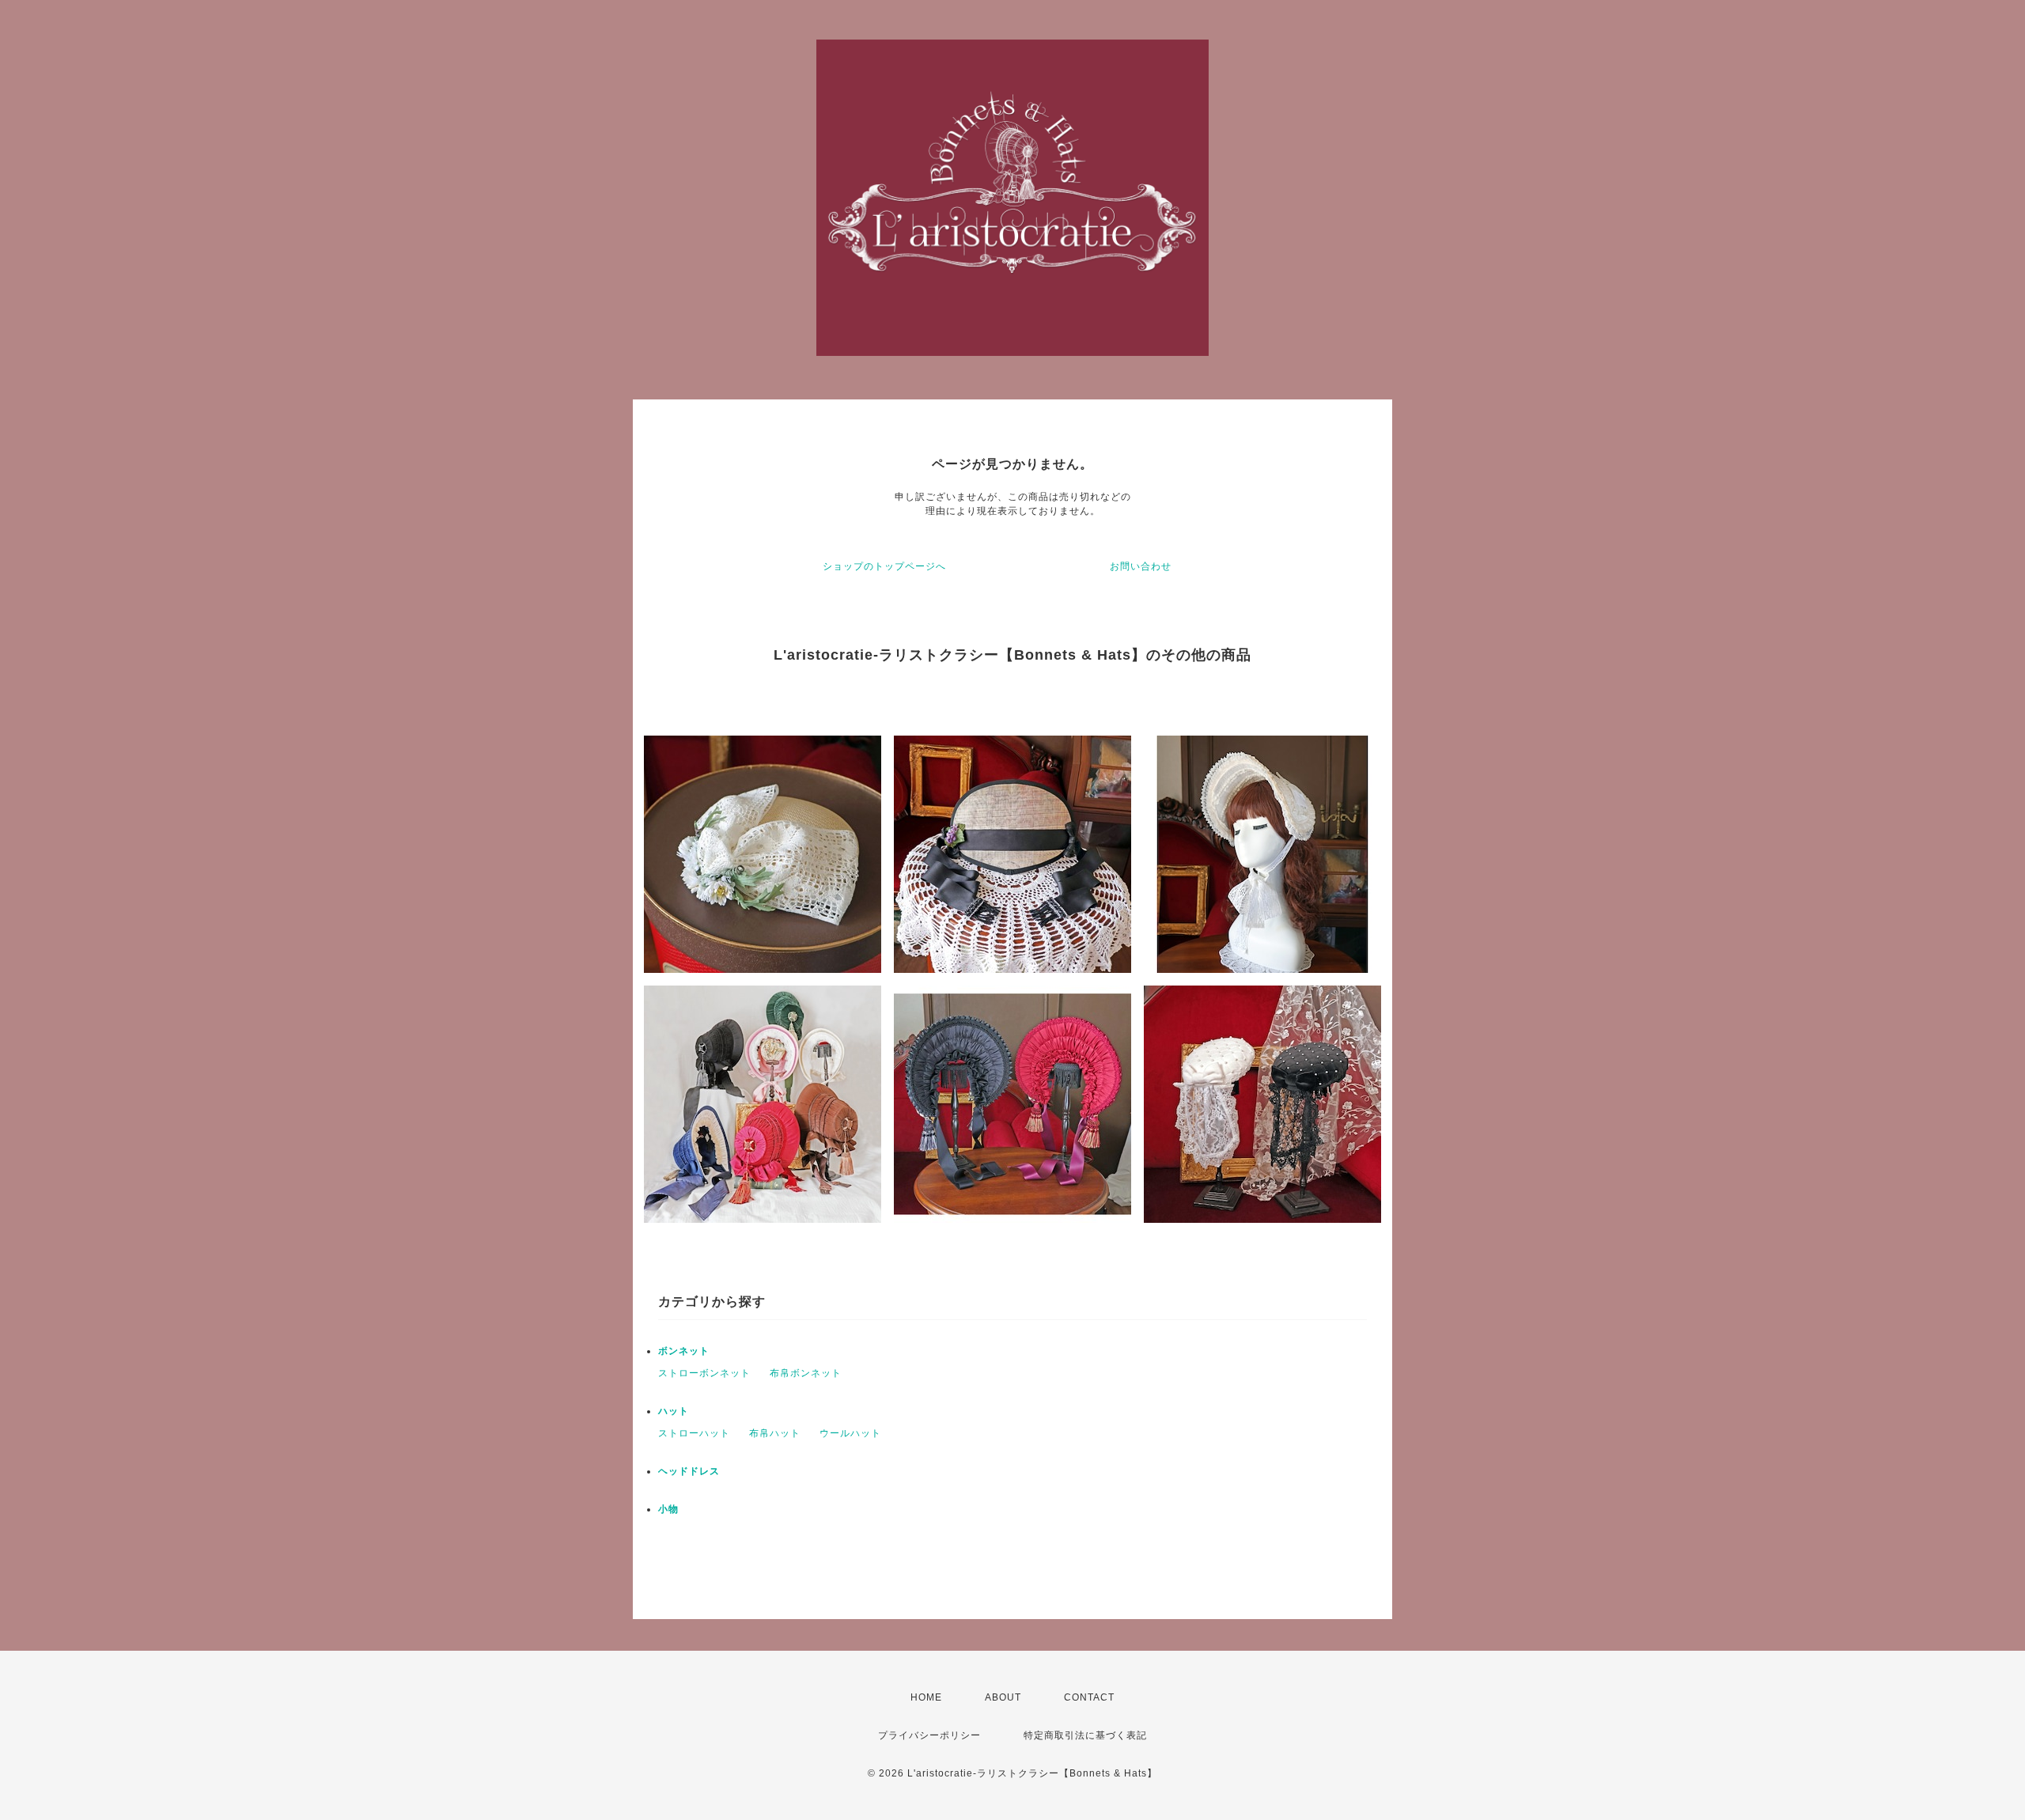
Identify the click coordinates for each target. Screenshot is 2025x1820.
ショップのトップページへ (884, 566)
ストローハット (694, 1433)
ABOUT (1003, 1697)
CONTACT (1089, 1697)
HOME (926, 1697)
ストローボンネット (704, 1373)
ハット (674, 1411)
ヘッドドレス (689, 1471)
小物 (668, 1509)
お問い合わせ (1141, 566)
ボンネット (684, 1351)
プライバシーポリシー (929, 1735)
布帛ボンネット (806, 1373)
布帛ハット (775, 1433)
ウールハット (850, 1433)
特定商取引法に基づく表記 (1085, 1735)
